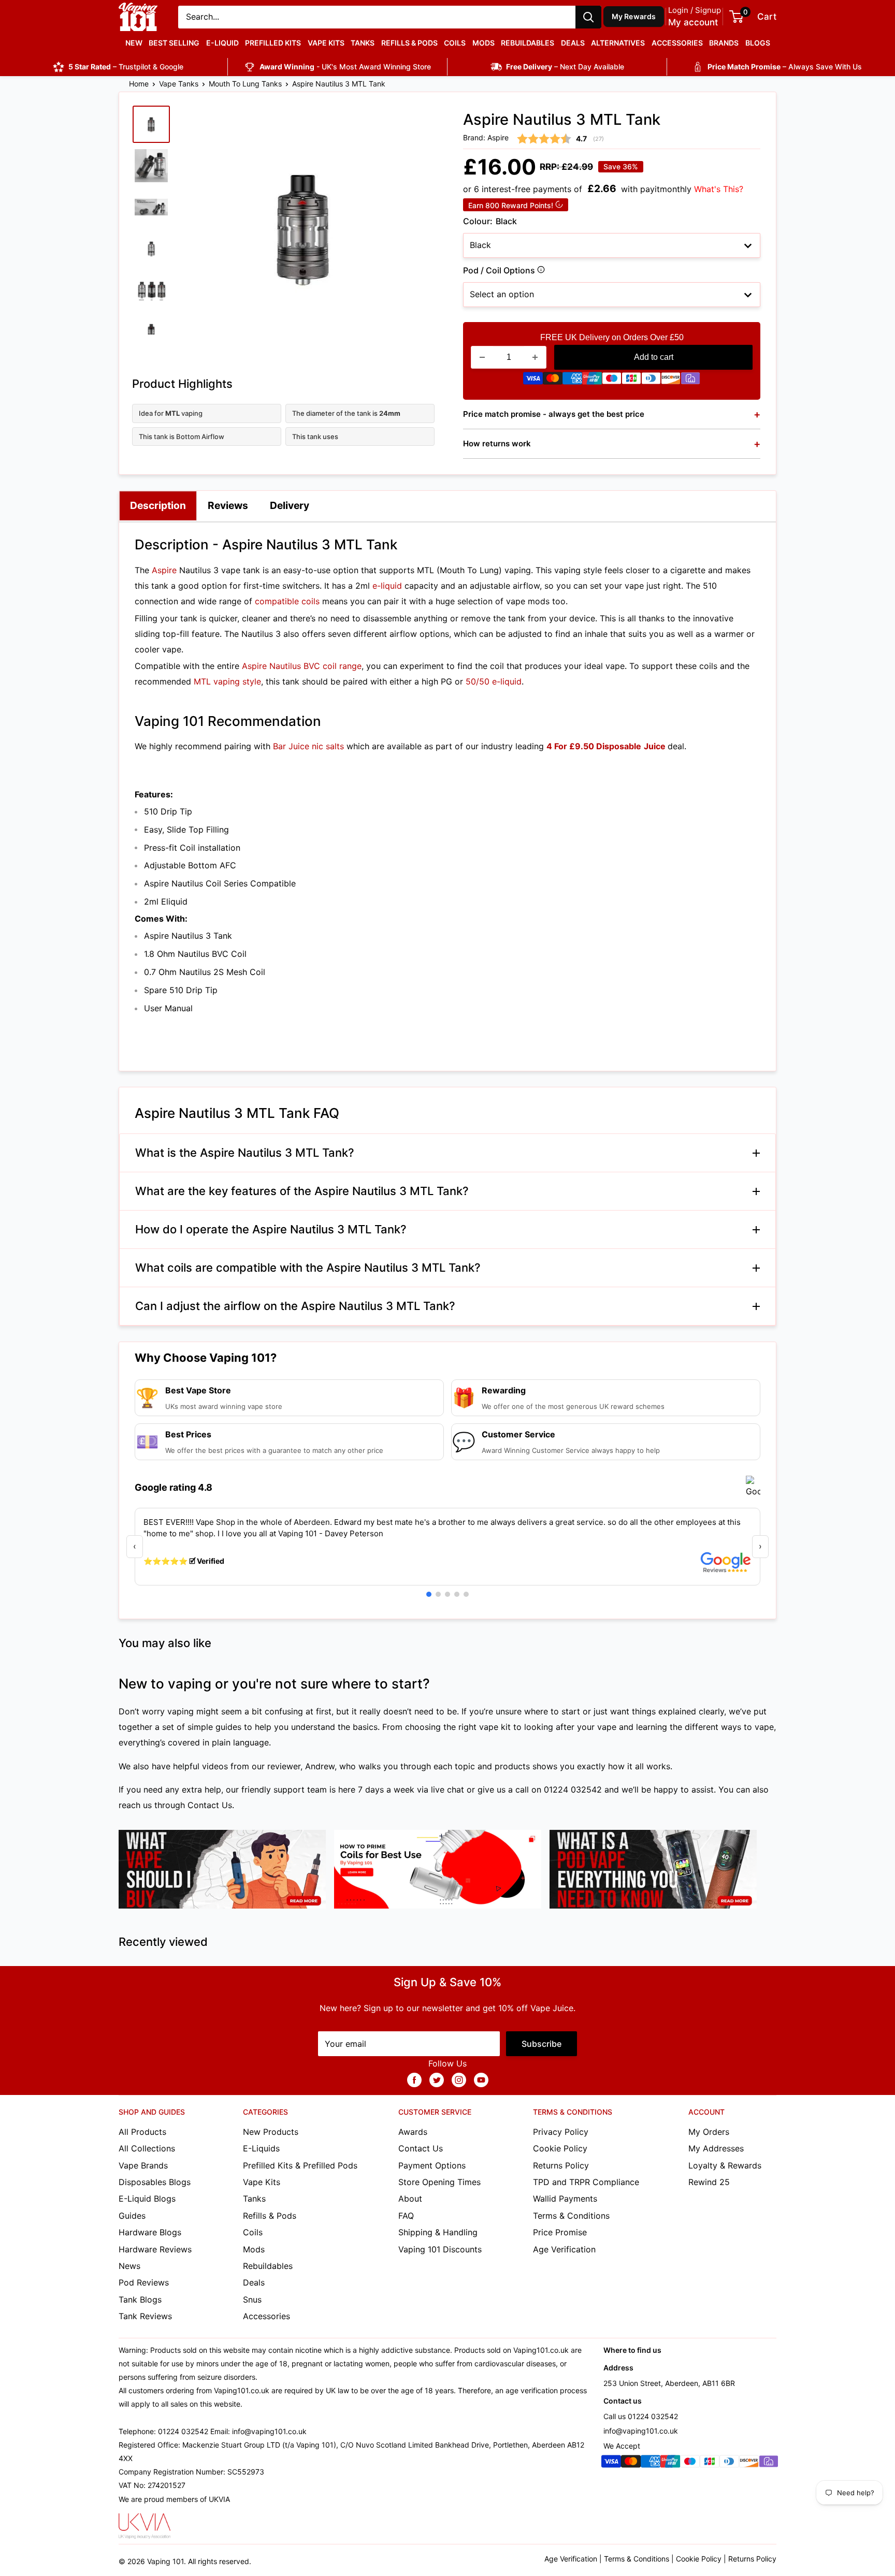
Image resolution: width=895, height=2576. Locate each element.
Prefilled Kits (273, 43)
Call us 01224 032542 (641, 2416)
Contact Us (210, 1805)
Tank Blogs (140, 2300)
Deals (573, 43)
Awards (413, 2132)
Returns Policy (561, 2165)
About (410, 2199)
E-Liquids (261, 2148)
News (129, 2266)
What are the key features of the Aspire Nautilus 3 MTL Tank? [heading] (302, 1191)
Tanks (363, 43)
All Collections (147, 2148)
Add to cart (654, 357)
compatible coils (287, 601)
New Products (271, 2132)
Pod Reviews (144, 2282)
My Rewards (634, 16)
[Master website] (553, 381)
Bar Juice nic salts (308, 746)
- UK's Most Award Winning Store (345, 67)
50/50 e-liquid (494, 681)
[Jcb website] (631, 381)
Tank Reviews (145, 2316)
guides (228, 1727)
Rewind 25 (709, 2182)
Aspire (164, 570)
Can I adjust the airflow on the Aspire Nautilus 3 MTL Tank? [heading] (295, 1306)
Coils (455, 43)
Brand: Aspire (486, 137)
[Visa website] (533, 381)
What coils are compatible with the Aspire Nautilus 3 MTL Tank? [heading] (308, 1268)
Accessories (677, 43)
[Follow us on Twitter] (437, 2079)
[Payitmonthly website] (690, 381)
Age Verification (564, 2249)
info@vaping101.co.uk (641, 2431)
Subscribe (542, 2044)
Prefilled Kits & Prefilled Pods (300, 2165)
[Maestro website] (612, 381)
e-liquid (387, 586)
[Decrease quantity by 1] (482, 357)
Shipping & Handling (438, 2232)
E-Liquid (222, 43)
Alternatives (618, 43)
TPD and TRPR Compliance (586, 2182)
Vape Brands (143, 2165)
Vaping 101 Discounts (440, 2249)
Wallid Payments (565, 2199)
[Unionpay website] (592, 381)
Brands (724, 43)
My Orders (709, 2132)
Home (139, 84)
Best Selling (174, 43)
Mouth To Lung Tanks (245, 84)
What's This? (719, 189)
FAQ (406, 2216)
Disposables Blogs (155, 2182)
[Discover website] (671, 381)
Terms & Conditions (571, 2216)
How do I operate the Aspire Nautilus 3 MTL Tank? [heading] (271, 1229)
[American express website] (572, 381)
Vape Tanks (179, 84)
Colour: (490, 221)
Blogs (758, 43)
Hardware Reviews (155, 2249)
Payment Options (432, 2165)
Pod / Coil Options (539, 272)
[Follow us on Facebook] (414, 2079)
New (134, 43)
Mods (483, 43)
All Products (142, 2132)
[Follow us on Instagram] (459, 2079)
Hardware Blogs (150, 2232)
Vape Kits (326, 43)
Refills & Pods (409, 43)
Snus (252, 2300)
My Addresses (716, 2148)
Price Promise (560, 2232)
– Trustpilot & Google (126, 67)
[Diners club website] (651, 381)
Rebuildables (528, 43)
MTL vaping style (227, 681)
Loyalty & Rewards (725, 2165)
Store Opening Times (439, 2182)
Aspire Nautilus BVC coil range (302, 666)
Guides (132, 2216)
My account (693, 22)
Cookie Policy (560, 2148)
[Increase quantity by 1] (535, 357)
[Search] (588, 17)
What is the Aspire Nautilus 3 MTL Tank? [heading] (245, 1153)
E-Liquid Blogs (147, 2199)
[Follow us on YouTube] (481, 2079)
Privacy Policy (561, 2132)
